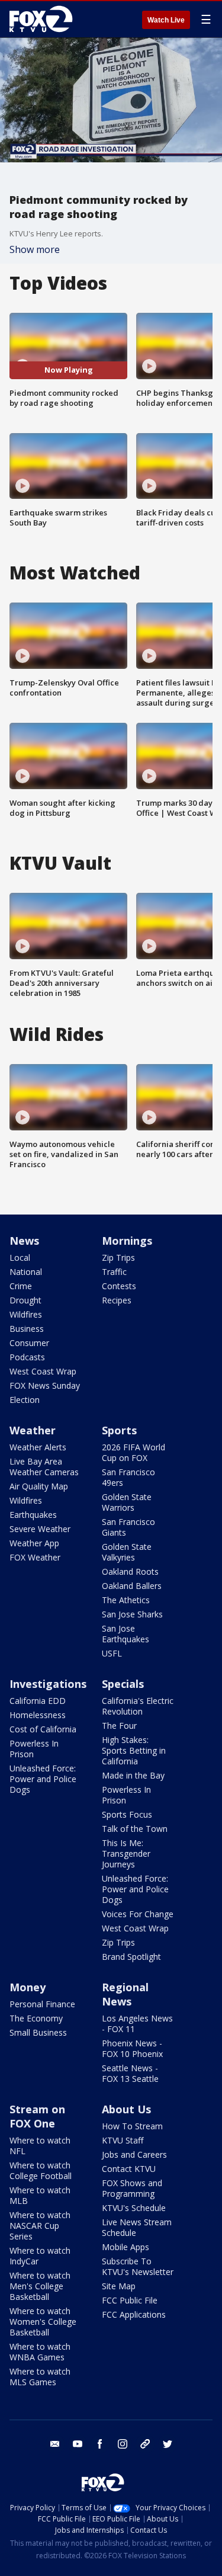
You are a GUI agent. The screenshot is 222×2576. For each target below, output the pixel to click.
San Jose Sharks (132, 1614)
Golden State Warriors (127, 1502)
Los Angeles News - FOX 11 (137, 2024)
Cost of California (43, 1729)
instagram (123, 2444)
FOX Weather (35, 1557)
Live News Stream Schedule (137, 2227)
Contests (119, 1286)
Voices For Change (138, 1914)
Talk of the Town (135, 1829)
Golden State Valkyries (127, 1552)
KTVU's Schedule (134, 2208)
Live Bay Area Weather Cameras (44, 1467)
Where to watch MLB (40, 2195)
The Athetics (126, 1600)
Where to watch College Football (41, 2170)
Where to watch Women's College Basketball (43, 2322)
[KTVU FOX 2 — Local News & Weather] (44, 19)
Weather (33, 1430)
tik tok (145, 2444)
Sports (119, 1430)
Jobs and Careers (134, 2154)
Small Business (38, 2032)
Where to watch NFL (40, 2146)
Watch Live (166, 20)
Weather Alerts (38, 1447)
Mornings (127, 1241)
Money (28, 1987)
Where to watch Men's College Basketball (40, 2286)
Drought (25, 1300)
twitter (168, 2444)
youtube (78, 2444)
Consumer (29, 1343)
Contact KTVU (129, 2169)
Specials (123, 1684)
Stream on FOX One (37, 2116)
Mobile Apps (126, 2247)
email (55, 2444)
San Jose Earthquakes (126, 1634)
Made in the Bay (133, 1775)
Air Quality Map (39, 1486)
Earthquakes (33, 1515)
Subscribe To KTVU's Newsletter (138, 2266)
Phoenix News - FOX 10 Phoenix (132, 2048)
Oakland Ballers (132, 1586)
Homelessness (38, 1715)
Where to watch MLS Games (40, 2377)
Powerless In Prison (34, 1749)
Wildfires (26, 1314)
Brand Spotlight (131, 1957)
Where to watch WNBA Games (40, 2352)
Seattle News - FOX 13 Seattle (130, 2073)
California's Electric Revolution (138, 1706)
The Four (119, 1726)
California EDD (38, 1701)
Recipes (117, 1300)
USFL (112, 1653)
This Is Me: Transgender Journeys (126, 1853)
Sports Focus (127, 1814)
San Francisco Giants (128, 1527)
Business (27, 1329)
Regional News (125, 1994)
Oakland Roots (130, 1571)
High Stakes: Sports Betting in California (134, 1750)
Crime (21, 1286)
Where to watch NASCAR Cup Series (40, 2226)
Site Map (119, 2286)
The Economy (36, 2018)
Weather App (34, 1543)
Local (20, 1257)
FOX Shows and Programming (132, 2188)
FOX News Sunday (45, 1385)
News (24, 1241)
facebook (100, 2444)
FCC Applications (134, 2314)
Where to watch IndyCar (40, 2256)
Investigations (48, 1684)
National (26, 1272)
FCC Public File (130, 2300)
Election (25, 1400)
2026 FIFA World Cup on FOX (133, 1452)
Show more (35, 249)
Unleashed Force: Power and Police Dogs (43, 1779)
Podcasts (27, 1357)
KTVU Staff (123, 2140)
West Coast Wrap (43, 1371)
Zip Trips (118, 1257)
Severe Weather (40, 1529)
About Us (126, 2109)
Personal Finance (42, 2004)
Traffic (114, 1272)
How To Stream (132, 2126)
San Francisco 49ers (128, 1477)
